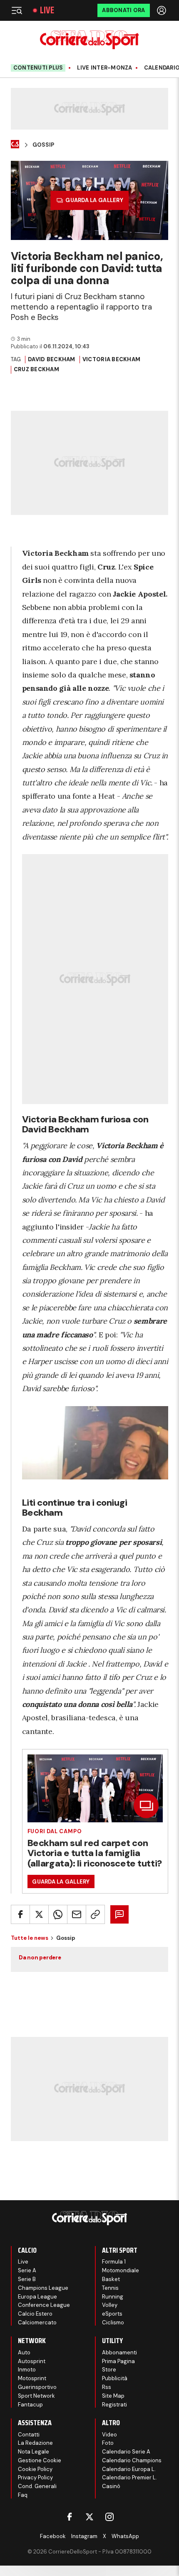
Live (47, 10)
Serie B (27, 2279)
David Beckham (51, 359)
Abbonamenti (119, 2352)
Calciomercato (37, 2322)
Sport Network (36, 2396)
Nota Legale (34, 2452)
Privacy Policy (35, 2477)
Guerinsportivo (37, 2387)
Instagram (84, 2536)
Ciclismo (113, 2322)
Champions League (43, 2288)
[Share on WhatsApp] (58, 1914)
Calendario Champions (132, 2460)
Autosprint (32, 2361)
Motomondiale (121, 2270)
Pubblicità (115, 2378)
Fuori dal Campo (55, 1831)
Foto (108, 2443)
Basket (111, 2279)
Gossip (43, 145)
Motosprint (32, 2378)
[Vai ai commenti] (119, 1914)
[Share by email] (77, 1914)
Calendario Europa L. (129, 2469)
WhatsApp (125, 2536)
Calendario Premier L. (129, 2477)
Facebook (53, 2536)
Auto (24, 2352)
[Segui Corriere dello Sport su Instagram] (109, 2517)
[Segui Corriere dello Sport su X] (89, 2517)
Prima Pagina (118, 2361)
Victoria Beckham (111, 359)
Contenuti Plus (38, 68)
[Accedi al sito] (162, 10)
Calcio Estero (35, 2314)
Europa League (37, 2297)
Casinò (111, 2486)
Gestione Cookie (40, 2460)
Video (109, 2435)
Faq (23, 2495)
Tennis (110, 2288)
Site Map (113, 2396)
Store (109, 2370)
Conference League (44, 2305)
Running (113, 2297)
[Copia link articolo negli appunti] (95, 1914)
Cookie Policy (35, 2469)
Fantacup (30, 2405)
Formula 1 (114, 2262)
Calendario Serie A (126, 2452)
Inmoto (27, 2370)
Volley (110, 2305)
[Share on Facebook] (20, 1914)
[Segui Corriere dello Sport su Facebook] (70, 2517)
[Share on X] (39, 1914)
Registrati (114, 2405)
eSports (112, 2314)
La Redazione (35, 2443)
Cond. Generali (37, 2486)
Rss (107, 2387)
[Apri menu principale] (17, 10)
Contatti (29, 2435)
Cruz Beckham (36, 369)
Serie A (27, 2270)
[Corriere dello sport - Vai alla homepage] (89, 40)
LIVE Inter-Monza (104, 68)
